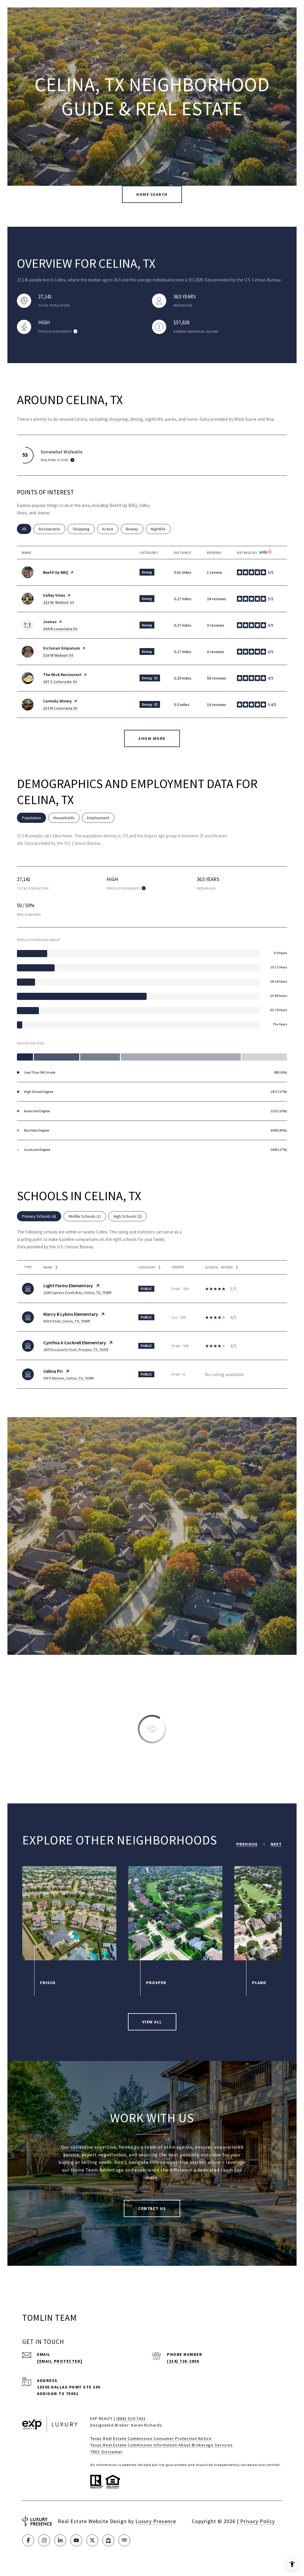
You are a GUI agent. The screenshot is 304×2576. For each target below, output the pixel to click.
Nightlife (161, 529)
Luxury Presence (156, 2521)
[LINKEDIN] (60, 2540)
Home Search (152, 194)
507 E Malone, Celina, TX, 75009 (68, 1378)
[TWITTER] (92, 2540)
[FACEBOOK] (28, 2540)
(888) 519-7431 (131, 2419)
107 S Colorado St (60, 682)
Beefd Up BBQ (56, 572)
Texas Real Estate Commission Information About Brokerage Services (161, 2445)
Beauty (135, 529)
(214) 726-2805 (183, 2361)
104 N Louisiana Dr (60, 629)
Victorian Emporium (62, 648)
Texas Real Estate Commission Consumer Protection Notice (152, 2438)
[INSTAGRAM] (44, 2540)
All (27, 529)
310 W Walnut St (58, 655)
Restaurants (52, 529)
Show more (152, 738)
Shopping (84, 529)
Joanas (50, 622)
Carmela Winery (57, 701)
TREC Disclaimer (107, 2452)
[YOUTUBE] (76, 2540)
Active (110, 529)
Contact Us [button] (152, 2208)
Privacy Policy (258, 2521)
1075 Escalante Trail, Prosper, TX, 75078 (76, 1350)
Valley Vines (54, 595)
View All (152, 2022)
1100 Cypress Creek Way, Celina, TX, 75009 (77, 1292)
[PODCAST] (124, 2540)
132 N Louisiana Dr (60, 708)
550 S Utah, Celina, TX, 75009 (66, 1321)
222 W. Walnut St (59, 602)
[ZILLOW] (108, 2540)
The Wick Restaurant (62, 675)
